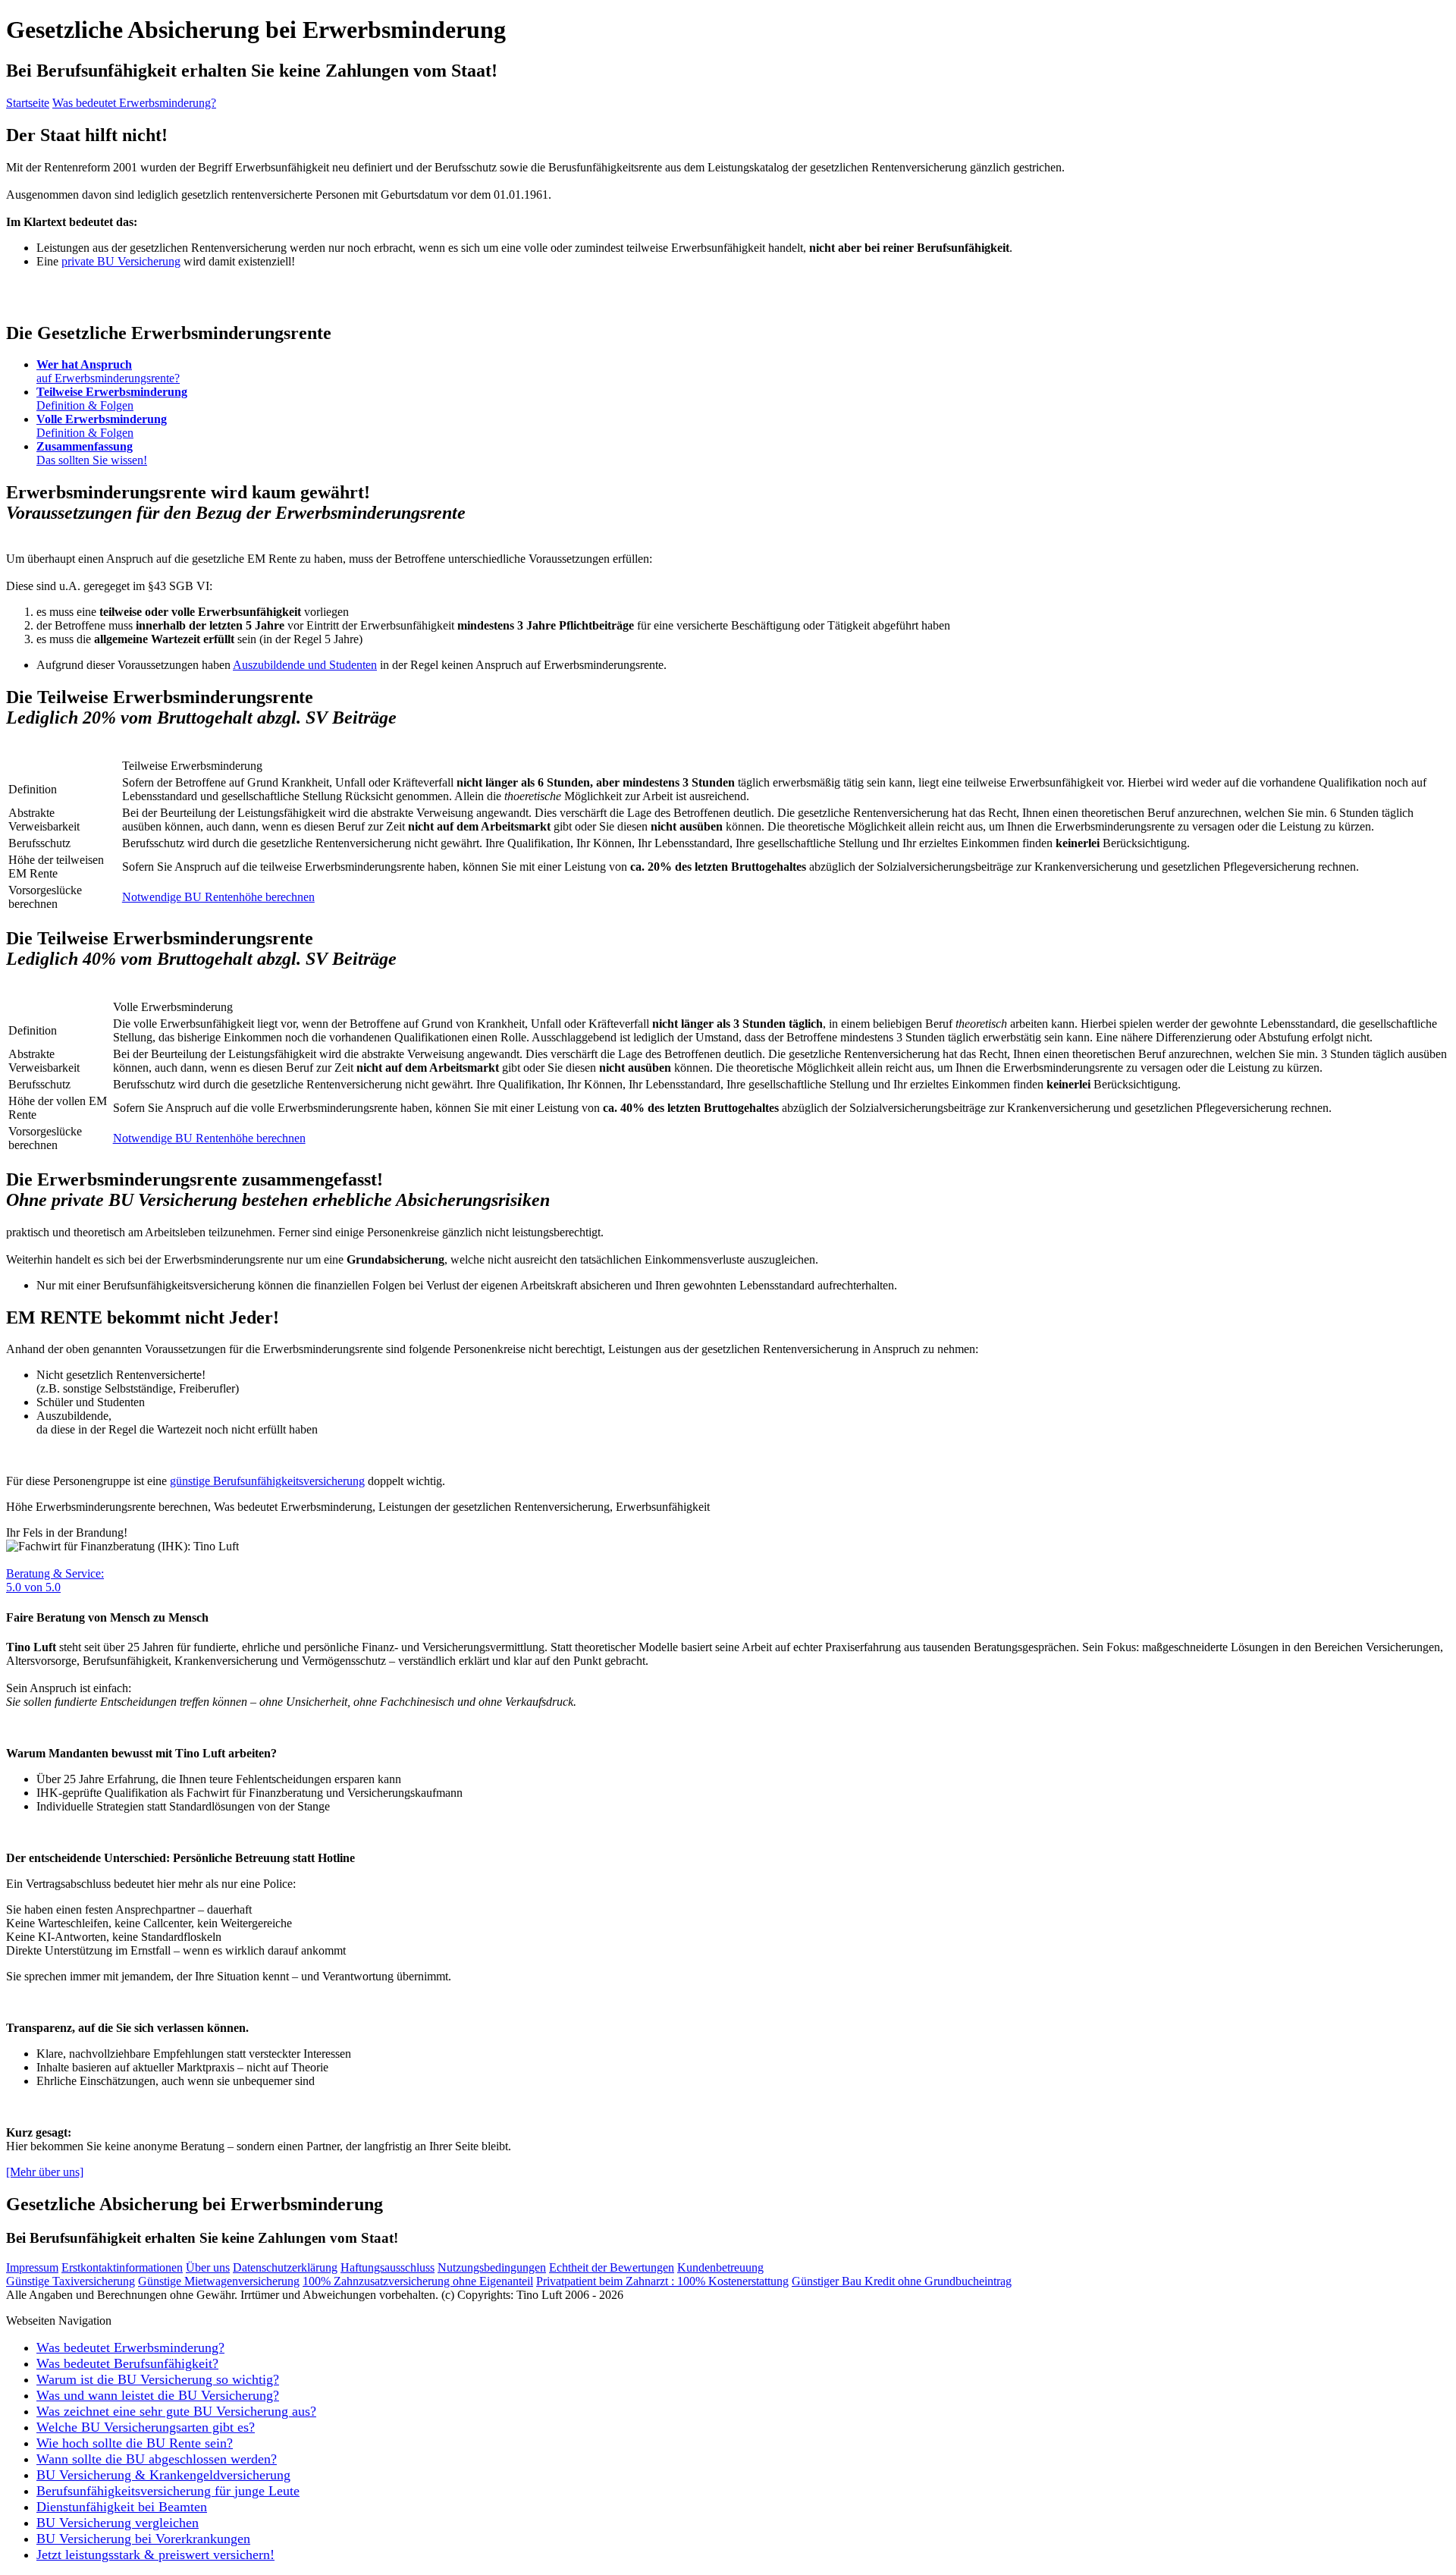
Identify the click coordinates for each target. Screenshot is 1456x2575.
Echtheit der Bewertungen (612, 2267)
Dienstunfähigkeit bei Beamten (122, 2507)
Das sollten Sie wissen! (92, 453)
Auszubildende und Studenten (305, 665)
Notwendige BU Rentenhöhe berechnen (218, 897)
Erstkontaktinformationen (122, 2267)
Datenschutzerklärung (285, 2267)
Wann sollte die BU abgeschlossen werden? (157, 2459)
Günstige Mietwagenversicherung (219, 2281)
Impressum (32, 2267)
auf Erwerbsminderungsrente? (108, 371)
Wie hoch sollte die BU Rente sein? (135, 2443)
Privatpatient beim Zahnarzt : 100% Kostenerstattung (662, 2281)
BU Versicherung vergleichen (118, 2523)
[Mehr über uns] (45, 2172)
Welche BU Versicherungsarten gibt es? (146, 2427)
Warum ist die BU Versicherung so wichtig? (158, 2379)
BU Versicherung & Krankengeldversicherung (163, 2475)
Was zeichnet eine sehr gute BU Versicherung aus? (176, 2411)
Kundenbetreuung (720, 2267)
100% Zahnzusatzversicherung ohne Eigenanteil (418, 2281)
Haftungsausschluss (388, 2267)
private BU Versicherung (121, 261)
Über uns (208, 2267)
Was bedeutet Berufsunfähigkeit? (127, 2363)
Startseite (28, 103)
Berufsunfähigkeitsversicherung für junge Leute (168, 2491)
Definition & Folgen (112, 399)
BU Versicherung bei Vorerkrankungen (143, 2539)
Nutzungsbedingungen (492, 2267)
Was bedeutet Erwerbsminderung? (134, 103)
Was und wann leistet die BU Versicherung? (158, 2395)
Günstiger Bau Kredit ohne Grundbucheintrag (902, 2281)
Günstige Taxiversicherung (71, 2281)
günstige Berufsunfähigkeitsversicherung (267, 1481)
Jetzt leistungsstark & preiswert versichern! (155, 2555)
